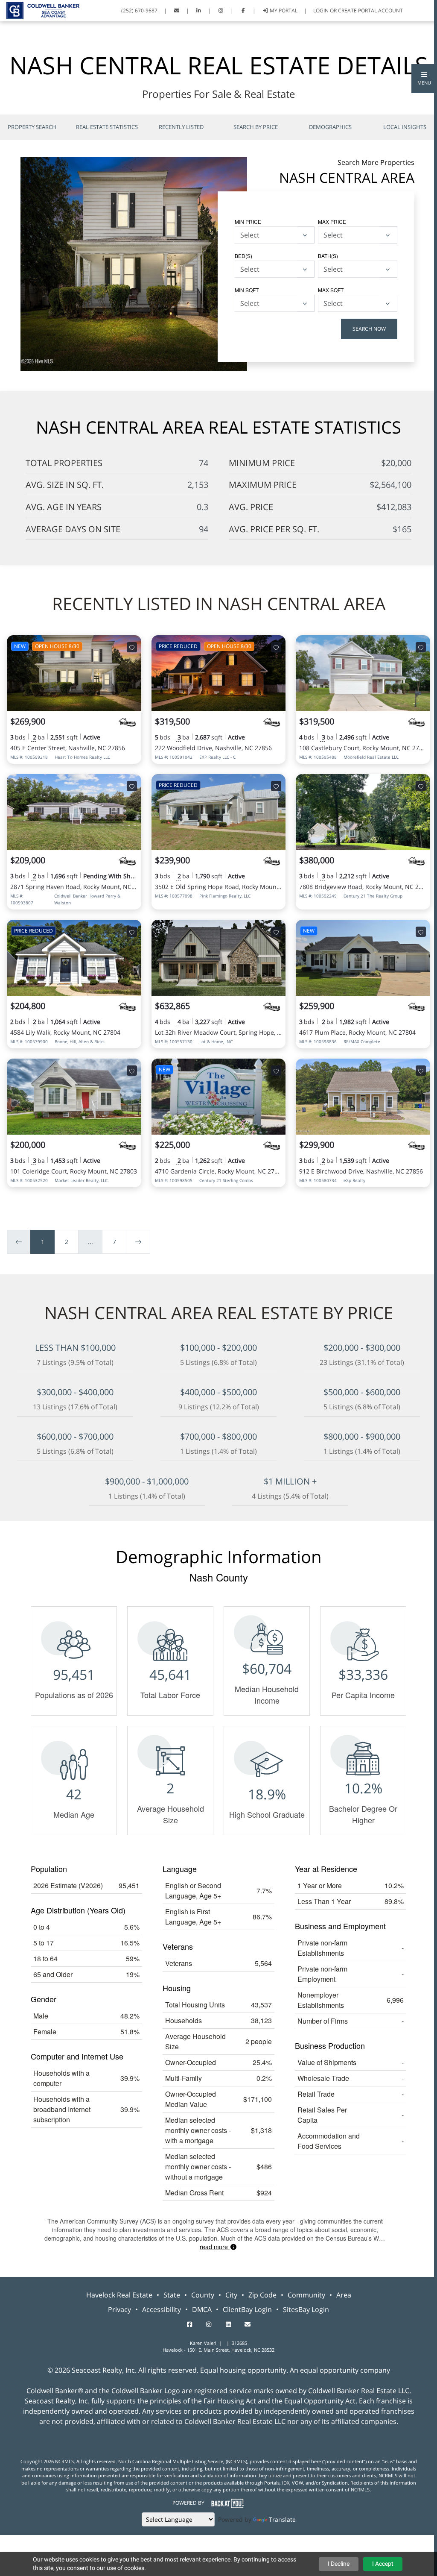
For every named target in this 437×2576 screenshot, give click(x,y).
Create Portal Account (370, 10)
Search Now (369, 329)
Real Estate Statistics (107, 127)
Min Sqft (247, 290)
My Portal (283, 10)
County (203, 2295)
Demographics (330, 127)
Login (321, 10)
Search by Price (256, 127)
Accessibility (162, 2309)
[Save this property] (132, 647)
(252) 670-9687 (139, 10)
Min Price (248, 222)
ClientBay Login (247, 2309)
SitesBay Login (306, 2309)
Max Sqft (331, 290)
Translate (282, 2519)
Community (306, 2295)
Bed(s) (243, 256)
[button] (424, 79)
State (172, 2295)
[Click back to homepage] (40, 10)
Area (344, 2295)
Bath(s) (328, 256)
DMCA (202, 2309)
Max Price (332, 222)
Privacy (119, 2309)
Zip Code (262, 2295)
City (231, 2295)
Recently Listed (181, 127)
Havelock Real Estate (119, 2295)
